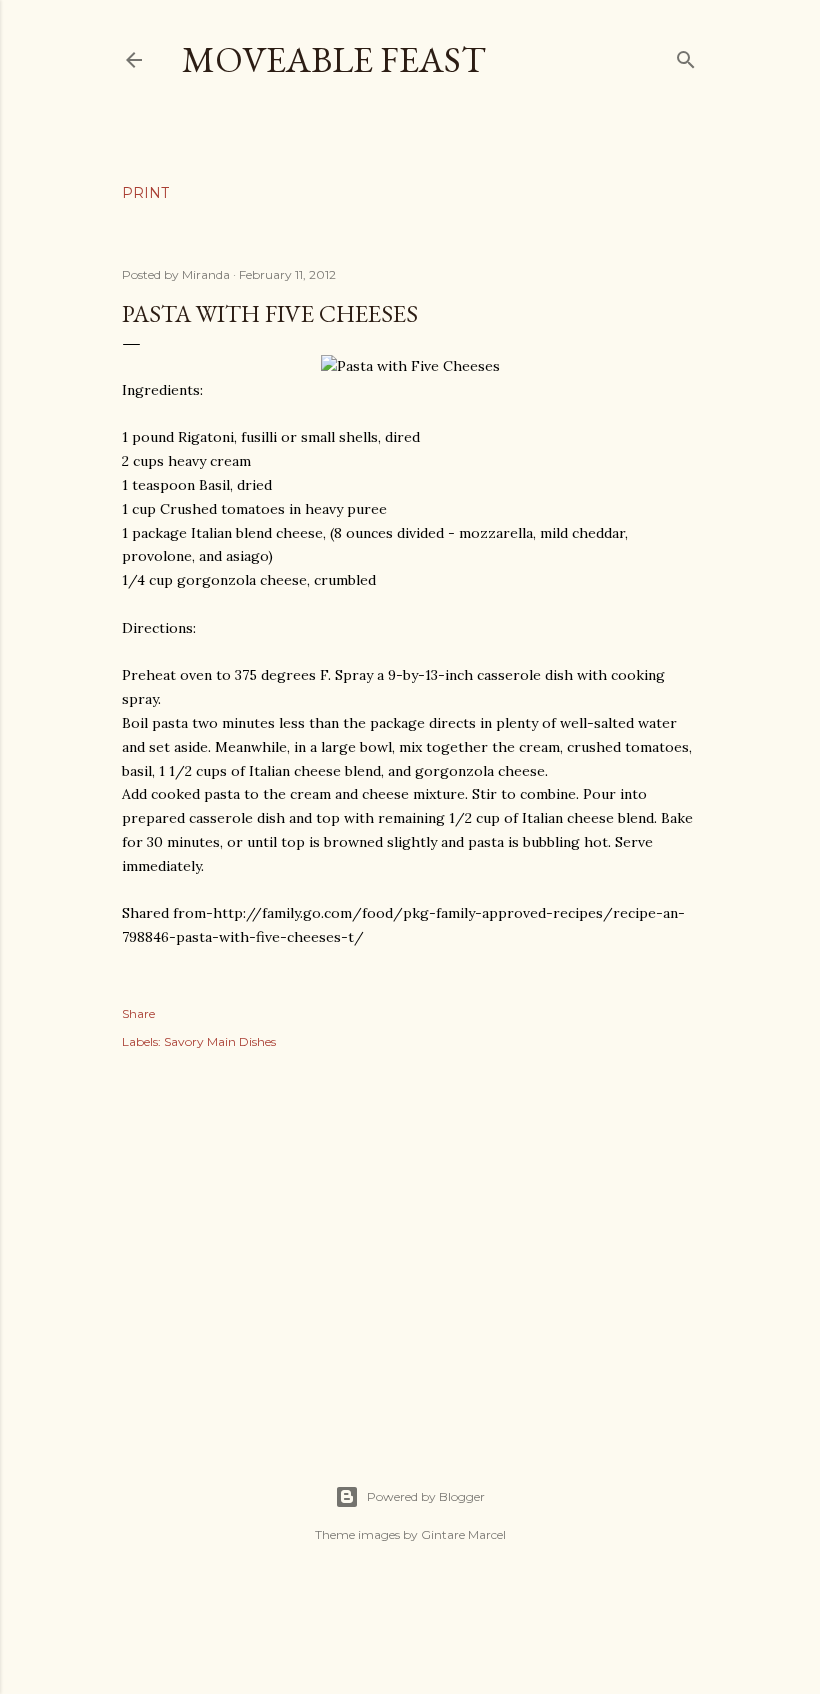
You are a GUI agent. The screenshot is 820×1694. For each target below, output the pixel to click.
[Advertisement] (410, 1245)
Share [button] (138, 1013)
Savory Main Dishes (220, 1041)
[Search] (686, 55)
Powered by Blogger (426, 1496)
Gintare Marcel (463, 1534)
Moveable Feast (334, 59)
